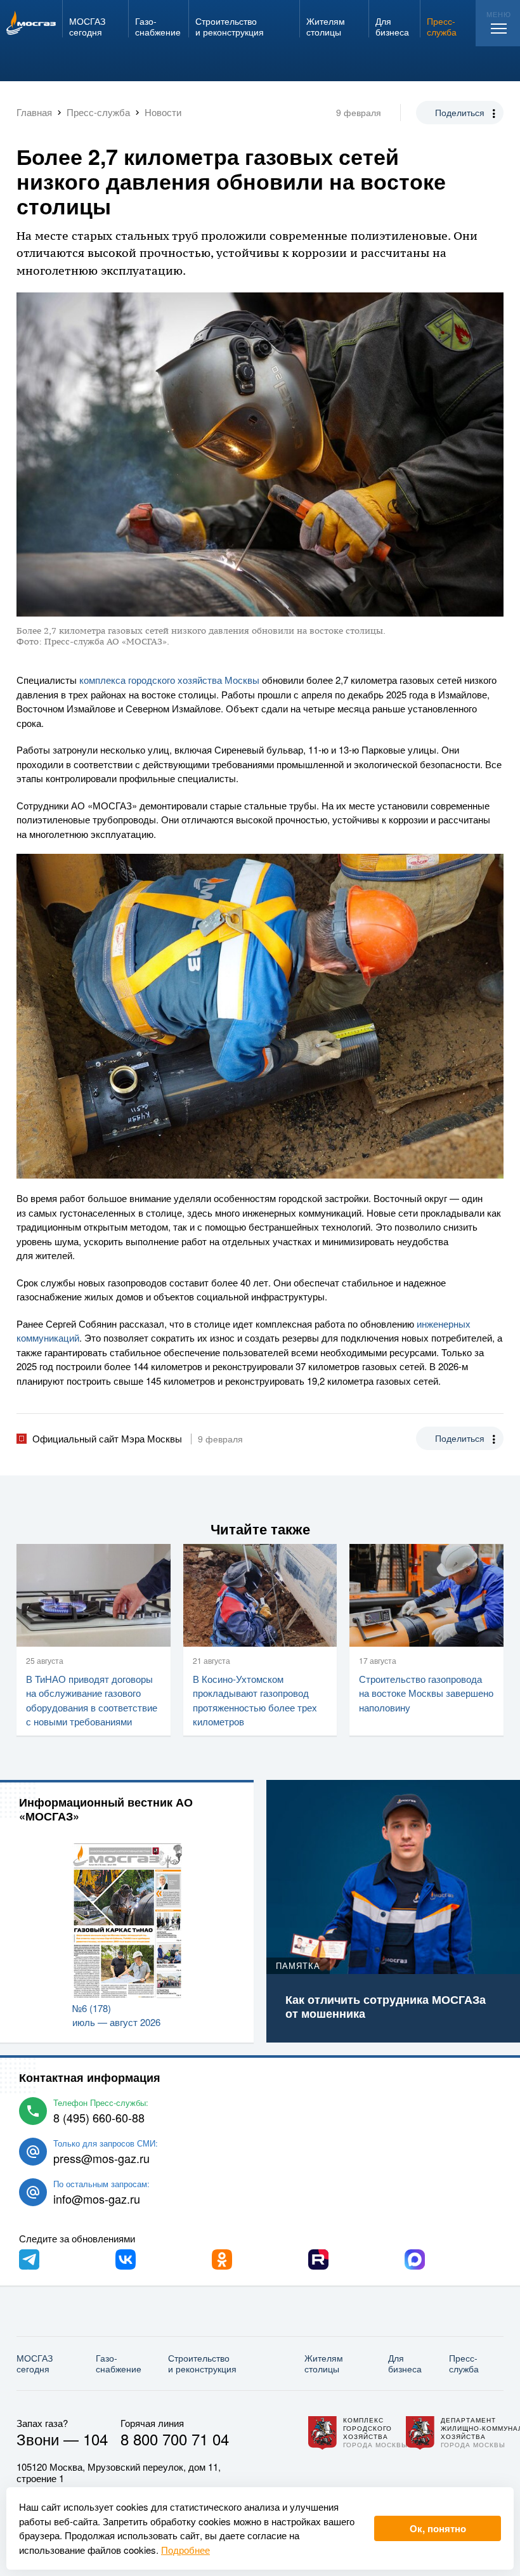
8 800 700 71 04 (175, 2439)
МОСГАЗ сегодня (35, 2363)
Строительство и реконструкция (202, 2363)
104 (95, 2439)
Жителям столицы (324, 2363)
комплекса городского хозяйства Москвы (169, 680)
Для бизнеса (405, 2363)
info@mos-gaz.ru (97, 2199)
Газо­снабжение (119, 2363)
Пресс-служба (464, 2363)
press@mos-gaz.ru (101, 2158)
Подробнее (185, 2550)
